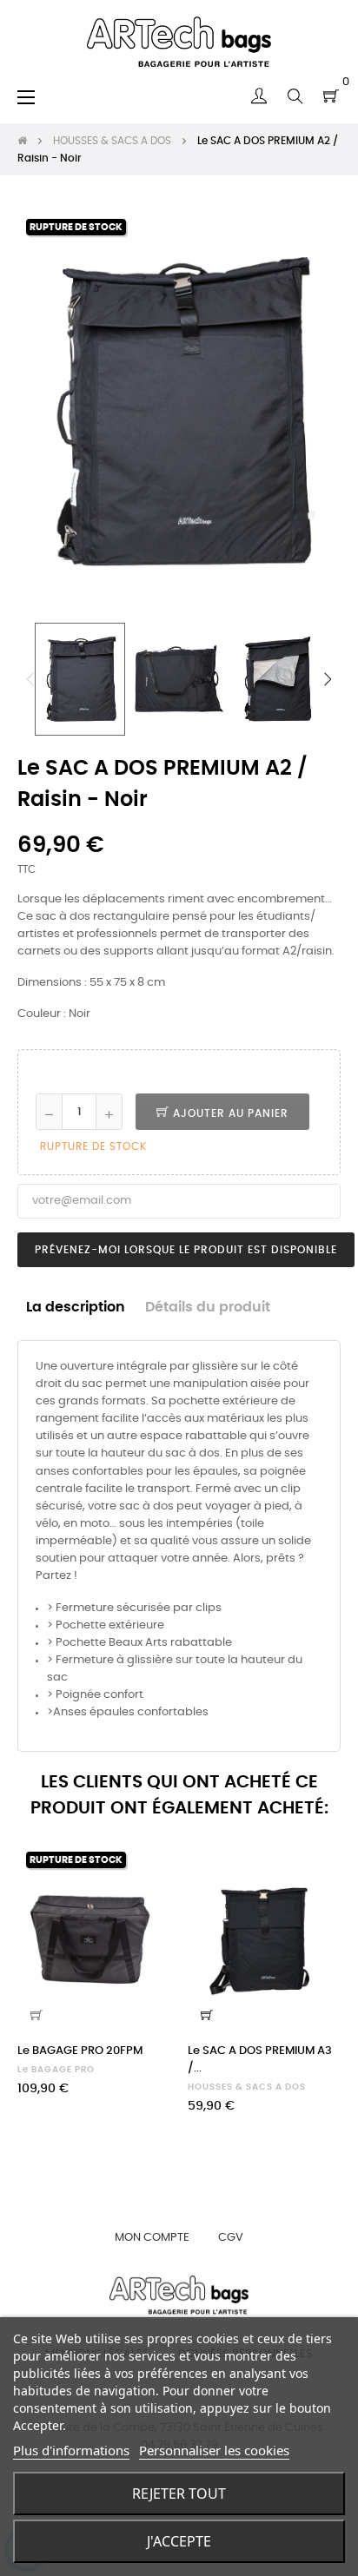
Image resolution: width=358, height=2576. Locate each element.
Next (328, 679)
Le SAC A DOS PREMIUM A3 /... (260, 2060)
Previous (30, 679)
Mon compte (152, 2238)
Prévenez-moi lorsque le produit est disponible (186, 1250)
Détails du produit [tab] (208, 1308)
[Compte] (259, 96)
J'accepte (179, 2541)
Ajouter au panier (229, 1113)
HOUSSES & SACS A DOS (247, 2087)
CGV (231, 2238)
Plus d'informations (71, 2450)
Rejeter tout (179, 2493)
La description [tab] (76, 1308)
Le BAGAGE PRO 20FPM (80, 2051)
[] (36, 2015)
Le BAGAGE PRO (56, 2070)
